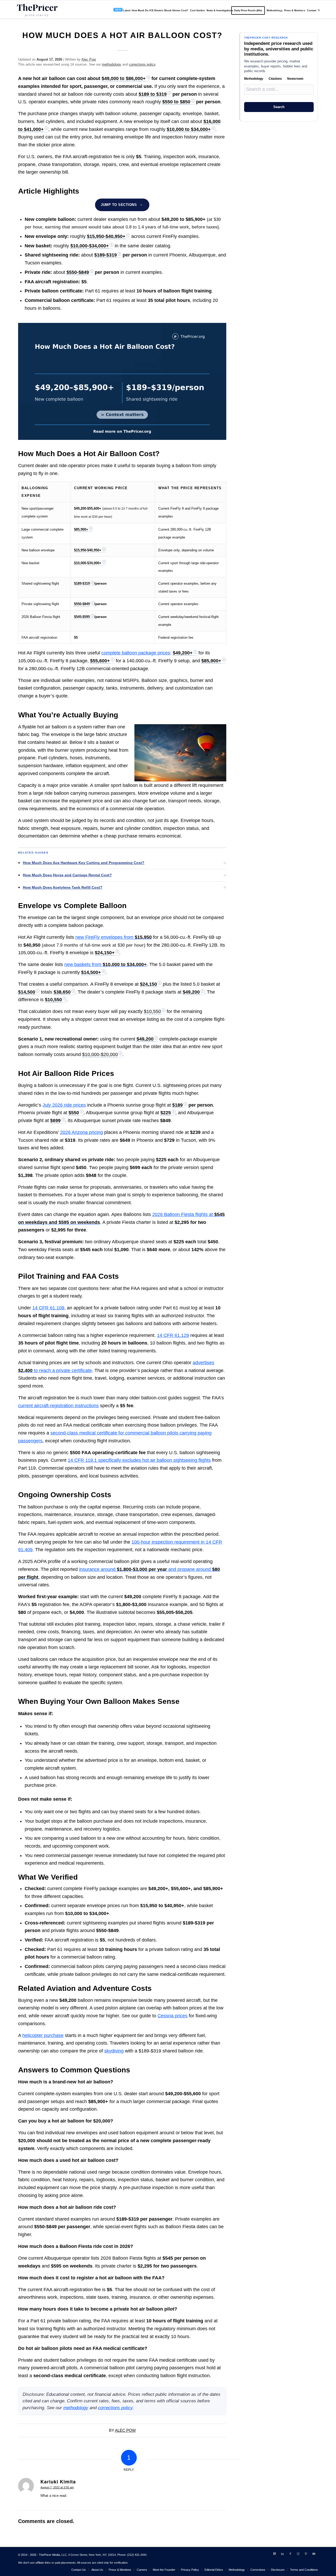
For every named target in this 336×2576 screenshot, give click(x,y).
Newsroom (295, 79)
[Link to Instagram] (298, 2554)
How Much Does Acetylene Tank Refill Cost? (63, 887)
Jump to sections (119, 205)
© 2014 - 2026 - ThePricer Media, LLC (42, 2555)
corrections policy (142, 64)
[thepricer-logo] (37, 10)
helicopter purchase (43, 2035)
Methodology (254, 79)
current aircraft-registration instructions (58, 1406)
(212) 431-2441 (137, 2555)
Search (279, 107)
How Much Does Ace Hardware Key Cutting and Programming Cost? (84, 863)
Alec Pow (89, 59)
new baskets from (106, 964)
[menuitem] (150, 10)
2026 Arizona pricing (82, 1132)
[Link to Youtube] (314, 2554)
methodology (112, 64)
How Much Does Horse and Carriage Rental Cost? (67, 875)
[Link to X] (275, 2554)
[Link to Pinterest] (306, 2554)
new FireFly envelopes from (114, 937)
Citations (275, 79)
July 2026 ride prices (64, 1105)
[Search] (319, 10)
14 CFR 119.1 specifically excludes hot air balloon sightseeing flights (139, 1460)
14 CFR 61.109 (48, 1308)
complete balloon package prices (136, 653)
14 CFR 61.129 (173, 1335)
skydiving (114, 2051)
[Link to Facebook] (290, 2554)
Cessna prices (172, 2016)
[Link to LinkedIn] (282, 2554)
